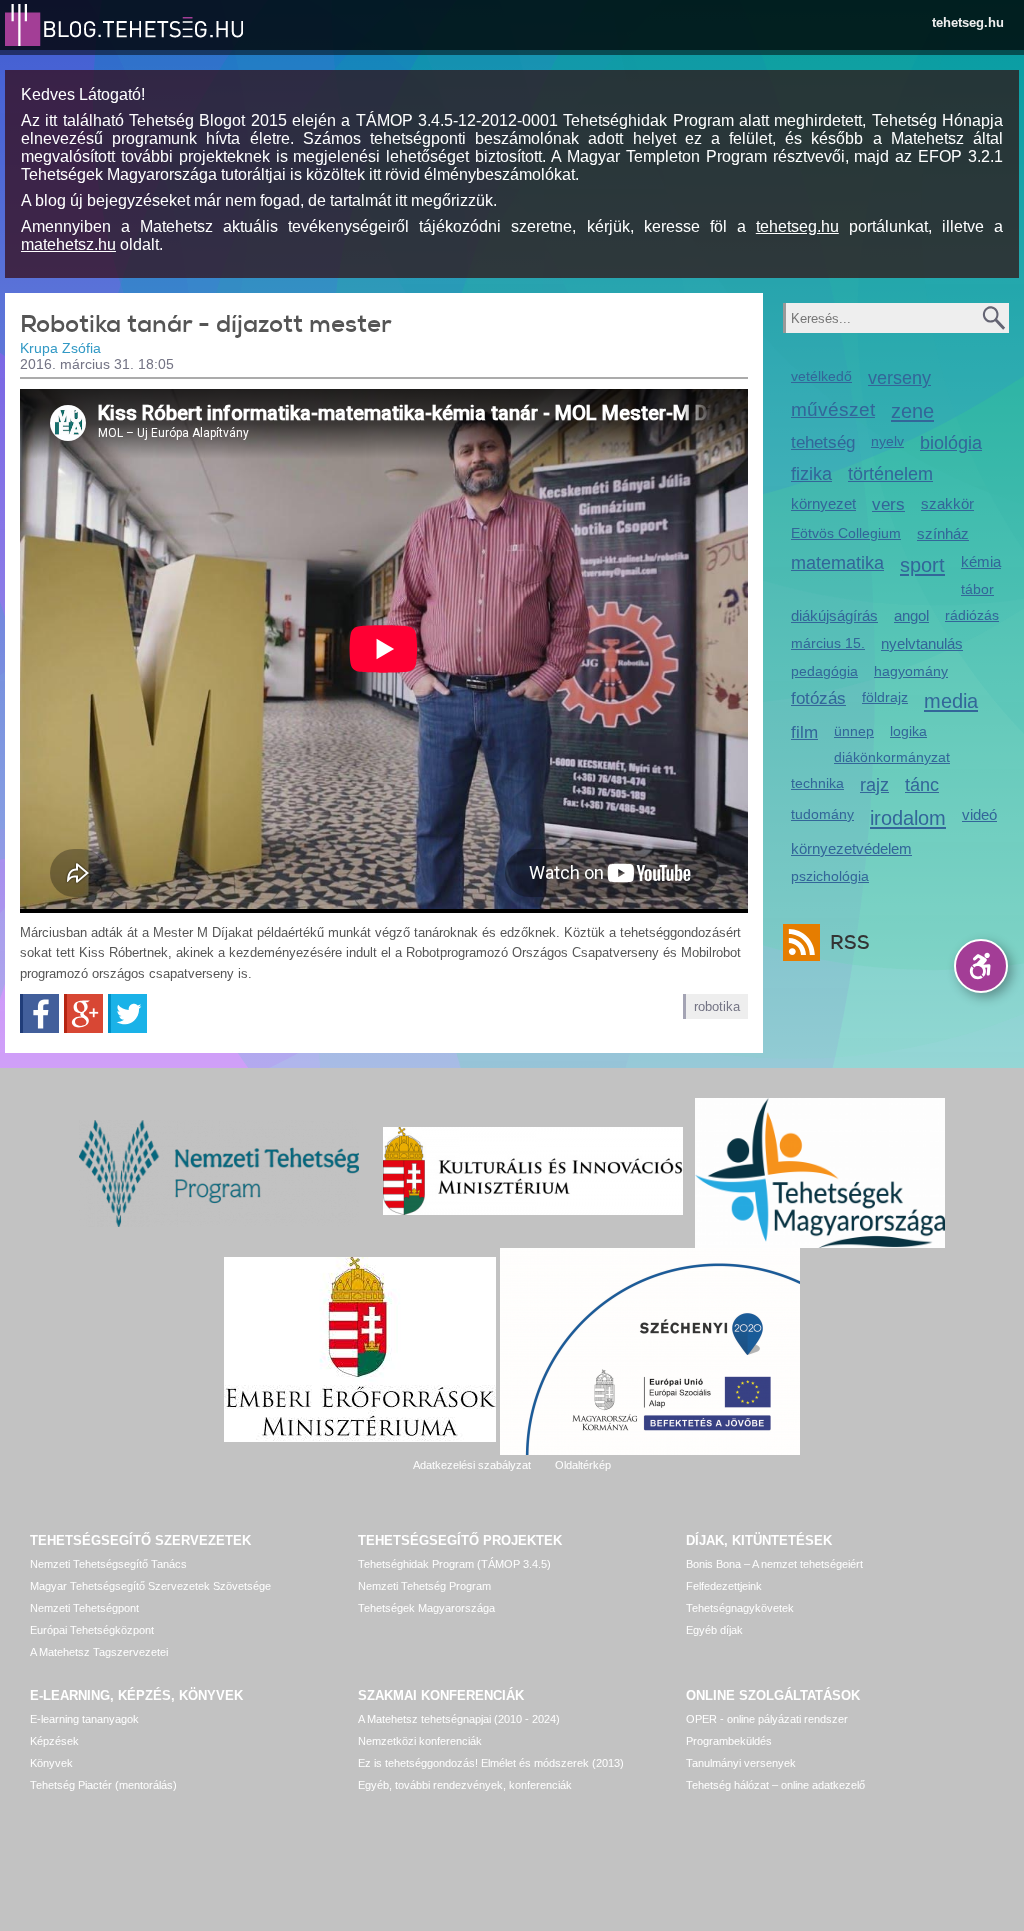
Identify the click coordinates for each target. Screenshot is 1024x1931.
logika (908, 731)
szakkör (947, 503)
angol (911, 615)
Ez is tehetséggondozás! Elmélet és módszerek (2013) (491, 1763)
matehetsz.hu (68, 244)
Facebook (39, 1013)
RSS (850, 942)
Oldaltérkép (583, 1465)
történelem (890, 474)
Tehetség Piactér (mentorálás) (103, 1785)
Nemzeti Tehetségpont (84, 1608)
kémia (981, 561)
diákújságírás (834, 615)
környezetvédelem (851, 848)
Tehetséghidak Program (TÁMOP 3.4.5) (454, 1564)
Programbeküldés (729, 1741)
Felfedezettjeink (724, 1586)
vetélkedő (821, 376)
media (951, 700)
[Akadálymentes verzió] (981, 966)
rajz (874, 785)
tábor (977, 589)
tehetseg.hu (968, 22)
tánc (922, 785)
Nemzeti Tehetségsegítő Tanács (108, 1564)
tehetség (823, 442)
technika (817, 783)
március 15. (828, 643)
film (804, 732)
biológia (951, 443)
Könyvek (51, 1763)
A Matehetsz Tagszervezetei (99, 1652)
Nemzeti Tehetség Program (424, 1586)
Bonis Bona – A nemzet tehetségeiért (774, 1564)
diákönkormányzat (892, 757)
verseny (899, 378)
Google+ (83, 1013)
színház (943, 533)
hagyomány (911, 671)
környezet (823, 503)
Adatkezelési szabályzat (472, 1465)
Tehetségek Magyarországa (426, 1608)
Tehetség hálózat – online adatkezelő (775, 1785)
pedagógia (824, 671)
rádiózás (972, 615)
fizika (811, 474)
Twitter (127, 1013)
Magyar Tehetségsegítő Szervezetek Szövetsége (150, 1586)
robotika (717, 1006)
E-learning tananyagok (84, 1719)
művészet (833, 409)
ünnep (854, 731)
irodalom (908, 817)
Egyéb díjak (714, 1630)
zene (912, 410)
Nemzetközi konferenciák (420, 1741)
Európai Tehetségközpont (92, 1630)
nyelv (887, 441)
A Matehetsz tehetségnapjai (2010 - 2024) (459, 1719)
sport (922, 564)
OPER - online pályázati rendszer (767, 1719)
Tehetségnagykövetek (740, 1608)
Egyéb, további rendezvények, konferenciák (465, 1785)
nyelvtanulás (922, 643)
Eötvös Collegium (846, 533)
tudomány (822, 814)
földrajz (885, 697)
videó (979, 814)
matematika (837, 563)
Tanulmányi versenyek (741, 1763)
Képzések (54, 1741)
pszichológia (830, 876)
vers (888, 504)
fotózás (818, 698)
